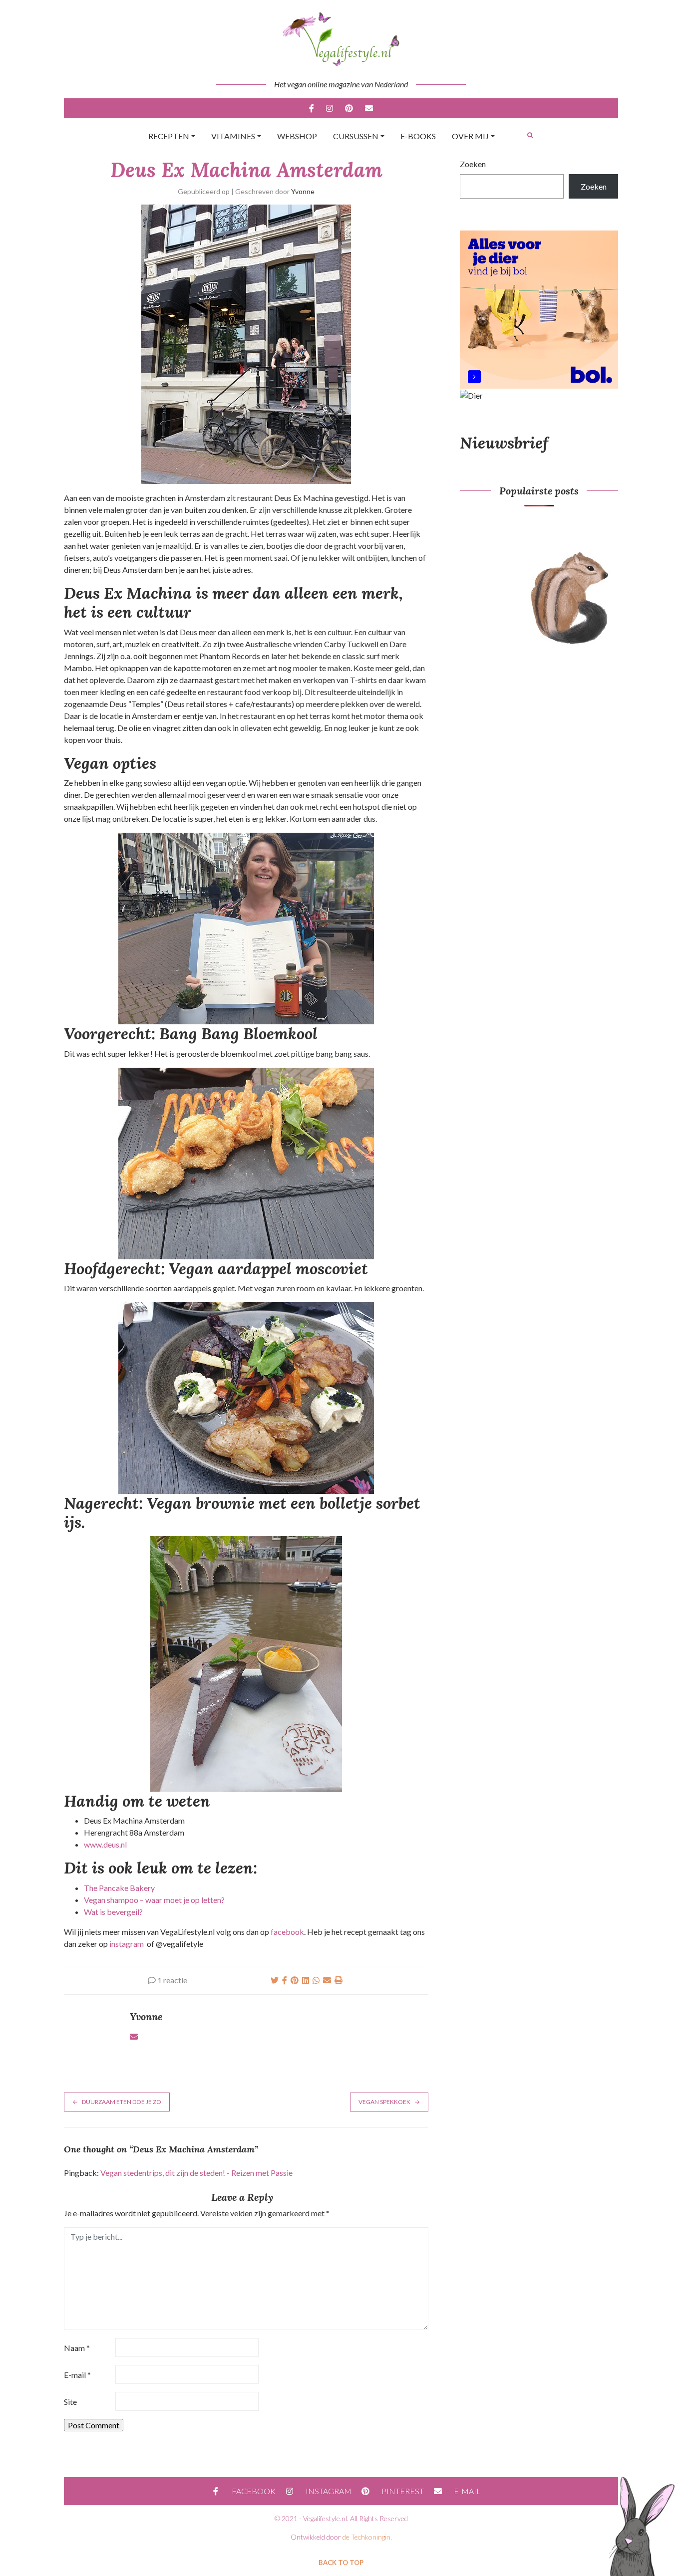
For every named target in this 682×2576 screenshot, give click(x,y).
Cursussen (356, 136)
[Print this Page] (339, 1980)
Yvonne (303, 191)
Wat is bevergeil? (113, 1912)
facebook (287, 1932)
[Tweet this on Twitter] (275, 1980)
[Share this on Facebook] (285, 1980)
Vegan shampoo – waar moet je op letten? (154, 1900)
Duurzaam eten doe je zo (122, 2102)
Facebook (312, 108)
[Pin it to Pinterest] (295, 1980)
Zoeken (473, 164)
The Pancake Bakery (119, 1888)
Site (70, 2402)
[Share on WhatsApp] (316, 1980)
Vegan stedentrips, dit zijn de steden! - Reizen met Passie (196, 2173)
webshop (297, 136)
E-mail (369, 108)
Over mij (470, 136)
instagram (127, 1944)
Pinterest (349, 108)
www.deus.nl (105, 1844)
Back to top (341, 2563)
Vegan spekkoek (384, 2102)
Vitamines (233, 136)
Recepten (169, 136)
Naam (77, 2348)
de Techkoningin (366, 2537)
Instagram (330, 108)
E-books (418, 136)
